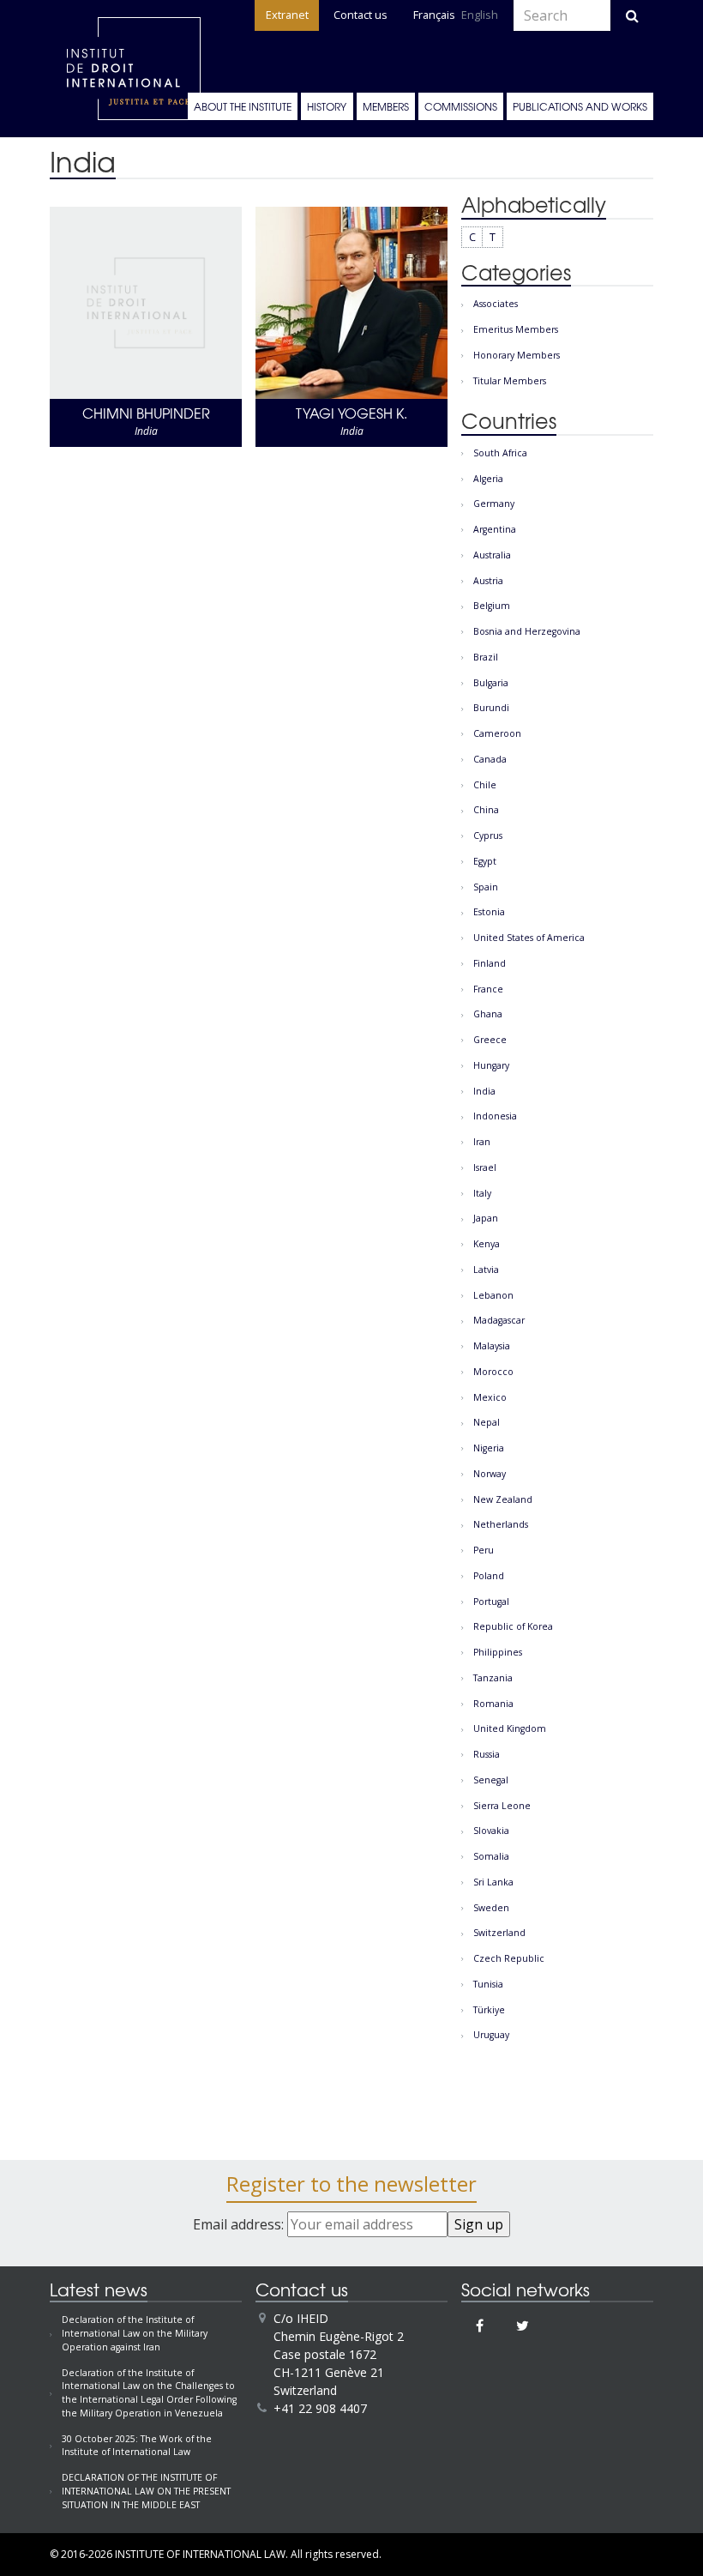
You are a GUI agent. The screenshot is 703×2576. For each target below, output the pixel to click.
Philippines (498, 1652)
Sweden (491, 1908)
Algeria (488, 479)
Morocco (493, 1372)
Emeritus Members (516, 329)
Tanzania (493, 1678)
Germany (494, 504)
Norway (490, 1474)
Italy (482, 1193)
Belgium (492, 606)
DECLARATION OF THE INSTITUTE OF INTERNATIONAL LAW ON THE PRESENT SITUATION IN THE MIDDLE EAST (146, 2491)
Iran (482, 1142)
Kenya (487, 1244)
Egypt (485, 861)
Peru (484, 1550)
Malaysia (492, 1346)
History (327, 106)
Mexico (490, 1397)
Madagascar (499, 1320)
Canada (490, 759)
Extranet (287, 15)
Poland (489, 1576)
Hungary (491, 1065)
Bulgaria (491, 683)
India (484, 1091)
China (486, 810)
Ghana (488, 1014)
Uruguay (491, 2035)
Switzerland (499, 1933)
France (488, 989)
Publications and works (580, 106)
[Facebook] (480, 2326)
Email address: (240, 2224)
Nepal (487, 1422)
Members (386, 106)
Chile (485, 785)
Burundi (491, 708)
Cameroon (497, 733)
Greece (490, 1040)
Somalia (491, 1856)
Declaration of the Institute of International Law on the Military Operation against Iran (135, 2333)
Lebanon (493, 1295)
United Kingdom (510, 1728)
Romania (493, 1704)
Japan (486, 1218)
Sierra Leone (502, 1806)
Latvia (486, 1270)
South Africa (500, 453)
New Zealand (503, 1499)
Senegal (491, 1780)
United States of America (529, 938)
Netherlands (501, 1524)
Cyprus (488, 836)
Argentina (495, 529)
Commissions (461, 106)
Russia (487, 1754)
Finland (490, 963)
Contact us (361, 15)
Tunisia (488, 1984)
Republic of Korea (513, 1626)
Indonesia (495, 1116)
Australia (492, 555)
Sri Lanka (493, 1882)
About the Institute (243, 106)
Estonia (489, 912)
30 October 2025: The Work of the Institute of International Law (137, 2446)
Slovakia (491, 1831)
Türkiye (489, 2010)
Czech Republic (509, 1958)
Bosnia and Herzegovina (527, 631)
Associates (496, 304)
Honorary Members (517, 355)
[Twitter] (523, 2326)
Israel (485, 1167)
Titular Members (510, 381)
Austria (488, 581)
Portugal (491, 1602)
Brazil (486, 657)
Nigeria (489, 1448)
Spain (486, 887)
